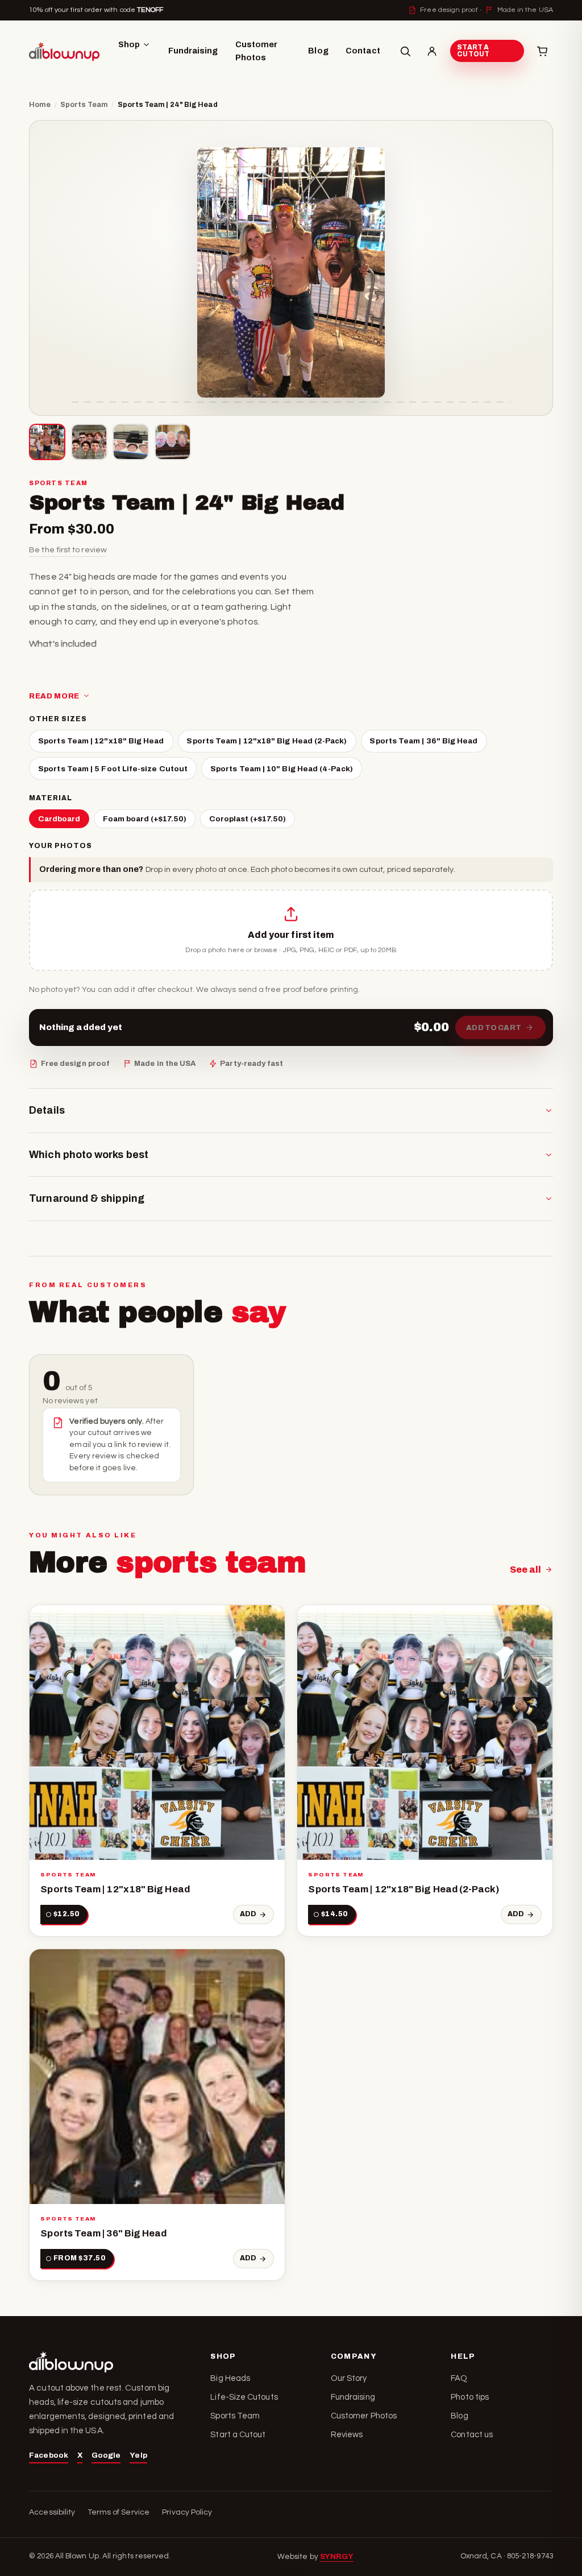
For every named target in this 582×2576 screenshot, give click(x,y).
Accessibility (52, 2512)
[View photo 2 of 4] (89, 442)
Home (40, 105)
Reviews (347, 2435)
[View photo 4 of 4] (173, 442)
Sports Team (84, 105)
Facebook (49, 2455)
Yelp (138, 2455)
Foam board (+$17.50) (145, 819)
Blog (318, 51)
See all (526, 1570)
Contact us (472, 2435)
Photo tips (470, 2397)
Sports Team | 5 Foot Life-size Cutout (113, 769)
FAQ (459, 2378)
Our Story (349, 2378)
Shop (129, 44)
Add (248, 1914)
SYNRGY (337, 2556)
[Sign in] (432, 51)
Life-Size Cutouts (244, 2397)
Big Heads (230, 2378)
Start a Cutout (473, 51)
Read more (54, 696)
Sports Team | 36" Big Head (423, 741)
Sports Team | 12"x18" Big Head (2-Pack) (267, 741)
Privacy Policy (187, 2512)
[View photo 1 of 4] (47, 442)
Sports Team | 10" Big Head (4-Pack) (282, 769)
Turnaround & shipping (87, 1198)
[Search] (405, 51)
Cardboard (59, 819)
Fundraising (193, 51)
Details (47, 1110)
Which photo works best (89, 1155)
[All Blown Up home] (64, 51)
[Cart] (542, 51)
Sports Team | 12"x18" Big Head (101, 741)
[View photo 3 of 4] (131, 442)
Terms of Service (119, 2512)
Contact (363, 51)
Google (106, 2455)
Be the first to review (68, 550)
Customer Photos (257, 51)
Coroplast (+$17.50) (248, 819)
